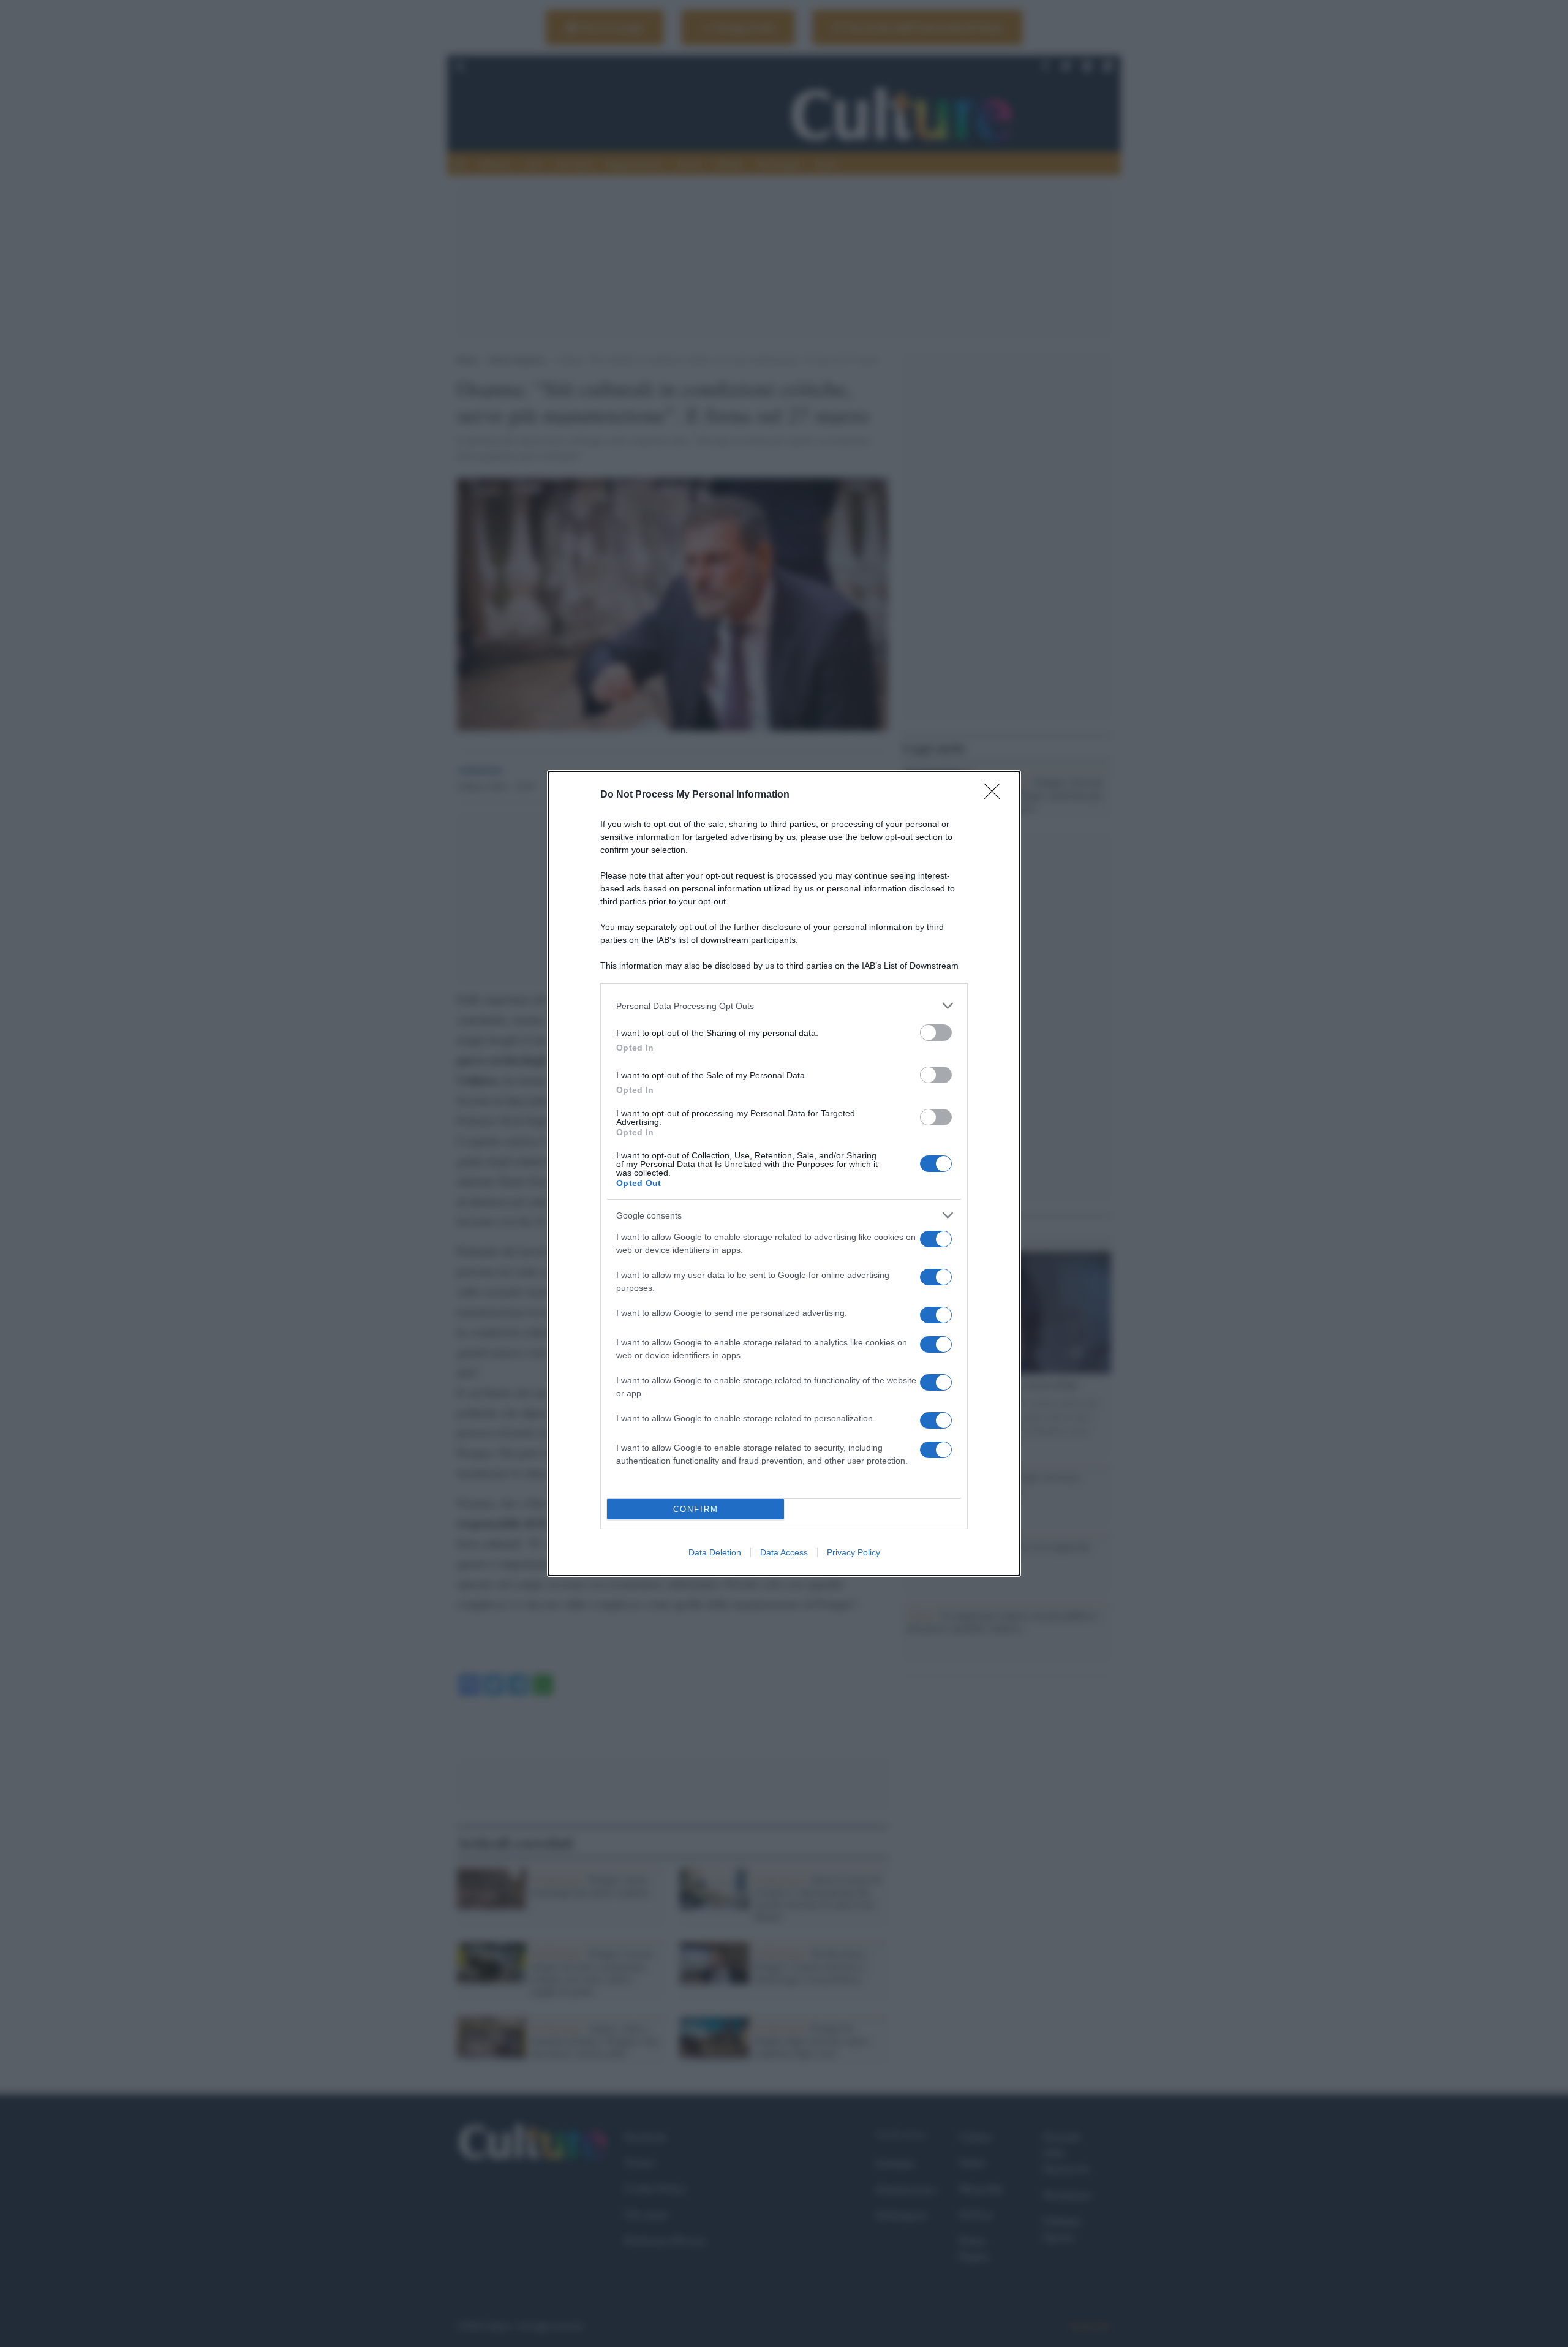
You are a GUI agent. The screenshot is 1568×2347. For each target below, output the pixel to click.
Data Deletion (715, 1552)
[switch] (936, 1033)
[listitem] (784, 1006)
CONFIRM (696, 1509)
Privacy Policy (854, 1552)
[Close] (996, 795)
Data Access (784, 1552)
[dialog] (784, 1173)
